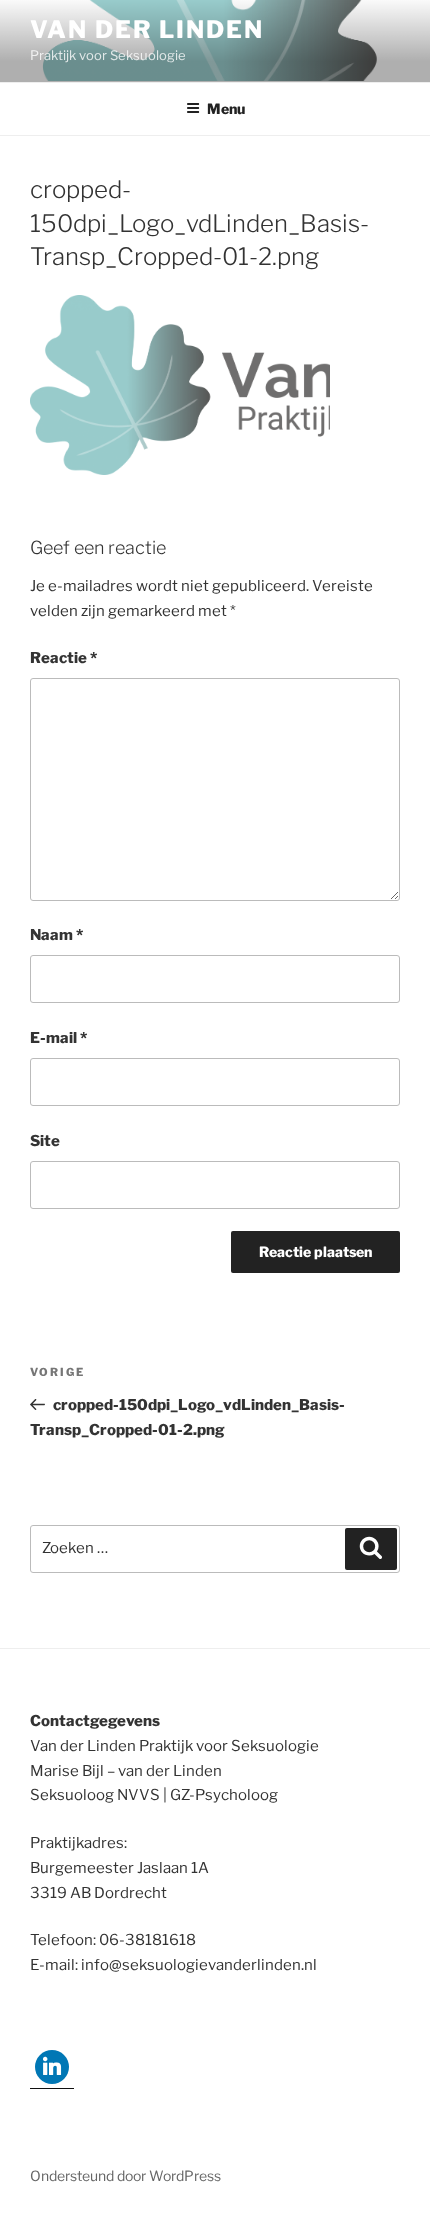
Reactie (63, 658)
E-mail (58, 1038)
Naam (56, 935)
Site (45, 1141)
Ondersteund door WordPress (125, 2175)
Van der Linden (147, 29)
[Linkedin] (52, 2067)
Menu (226, 108)
